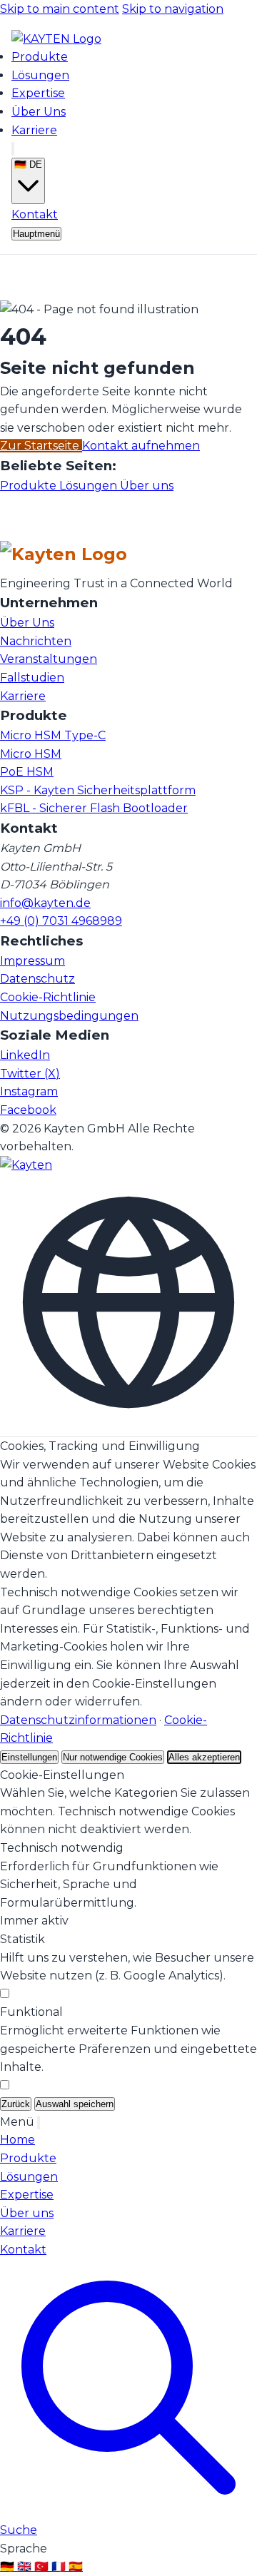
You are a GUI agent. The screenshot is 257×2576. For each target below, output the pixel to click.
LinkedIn (25, 1055)
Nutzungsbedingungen (69, 1016)
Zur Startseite (41, 446)
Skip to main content (60, 9)
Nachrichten (36, 641)
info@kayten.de (45, 903)
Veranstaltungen (49, 659)
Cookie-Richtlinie (48, 997)
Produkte (40, 57)
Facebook (28, 1110)
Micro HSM (31, 754)
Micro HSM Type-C (53, 735)
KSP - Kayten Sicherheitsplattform (98, 790)
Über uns (147, 486)
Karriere (34, 130)
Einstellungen (29, 1757)
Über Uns (39, 112)
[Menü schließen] (39, 2123)
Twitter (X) (30, 1074)
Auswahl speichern (75, 2104)
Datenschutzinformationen (78, 1720)
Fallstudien (32, 678)
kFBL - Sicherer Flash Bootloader (94, 808)
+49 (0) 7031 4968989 (61, 921)
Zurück (16, 2104)
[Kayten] (26, 1165)
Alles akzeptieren (204, 1757)
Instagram (29, 1091)
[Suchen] (13, 149)
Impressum (32, 961)
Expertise (38, 93)
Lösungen (40, 75)
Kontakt (35, 214)
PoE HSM (27, 772)
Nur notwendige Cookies (113, 1757)
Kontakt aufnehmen (141, 446)
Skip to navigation (173, 9)
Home (17, 2140)
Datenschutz (37, 979)
